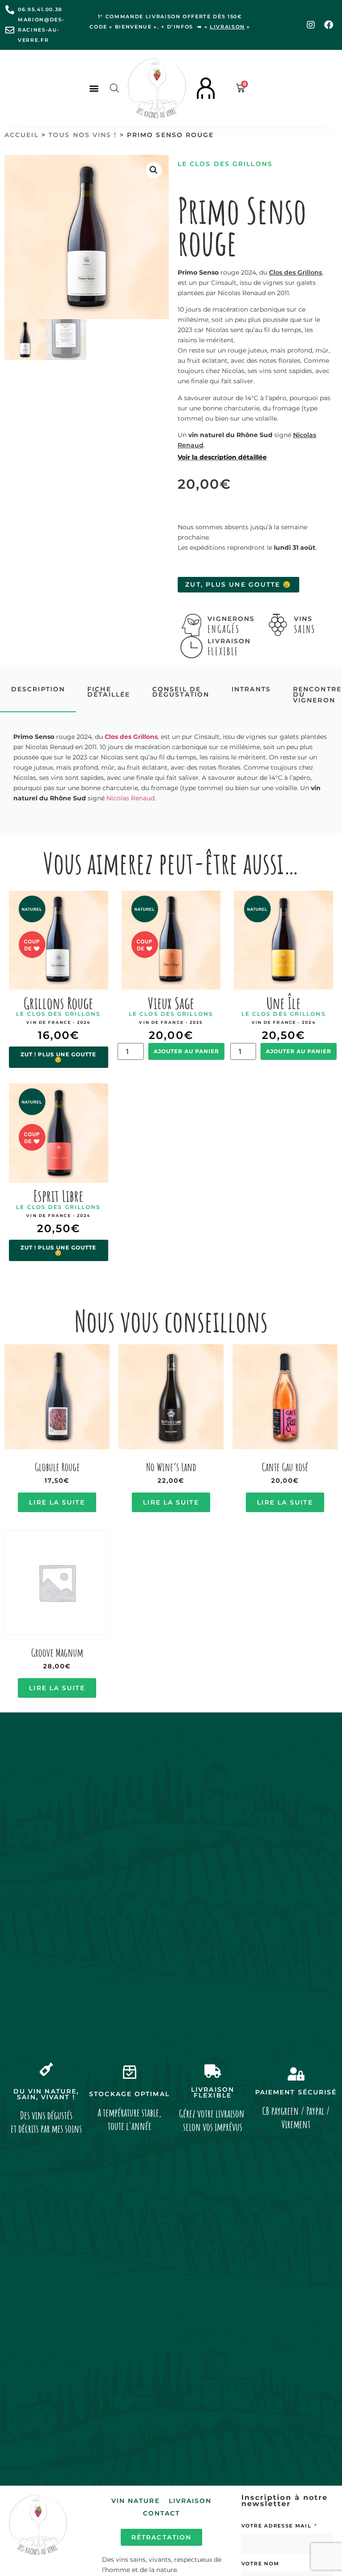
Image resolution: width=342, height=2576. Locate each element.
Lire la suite (57, 1502)
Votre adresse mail (277, 2526)
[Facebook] (329, 25)
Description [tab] (38, 689)
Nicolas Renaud (130, 798)
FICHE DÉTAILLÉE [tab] (109, 692)
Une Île (283, 1003)
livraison (227, 27)
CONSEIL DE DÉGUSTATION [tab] (181, 692)
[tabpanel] (171, 768)
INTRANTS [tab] (251, 689)
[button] (94, 88)
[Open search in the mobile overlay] (114, 88)
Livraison (190, 2501)
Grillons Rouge (58, 1003)
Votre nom (261, 2564)
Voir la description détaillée (222, 457)
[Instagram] (311, 25)
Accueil (22, 135)
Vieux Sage (171, 1003)
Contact (162, 2513)
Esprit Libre (58, 1196)
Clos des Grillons (295, 272)
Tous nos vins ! (83, 135)
